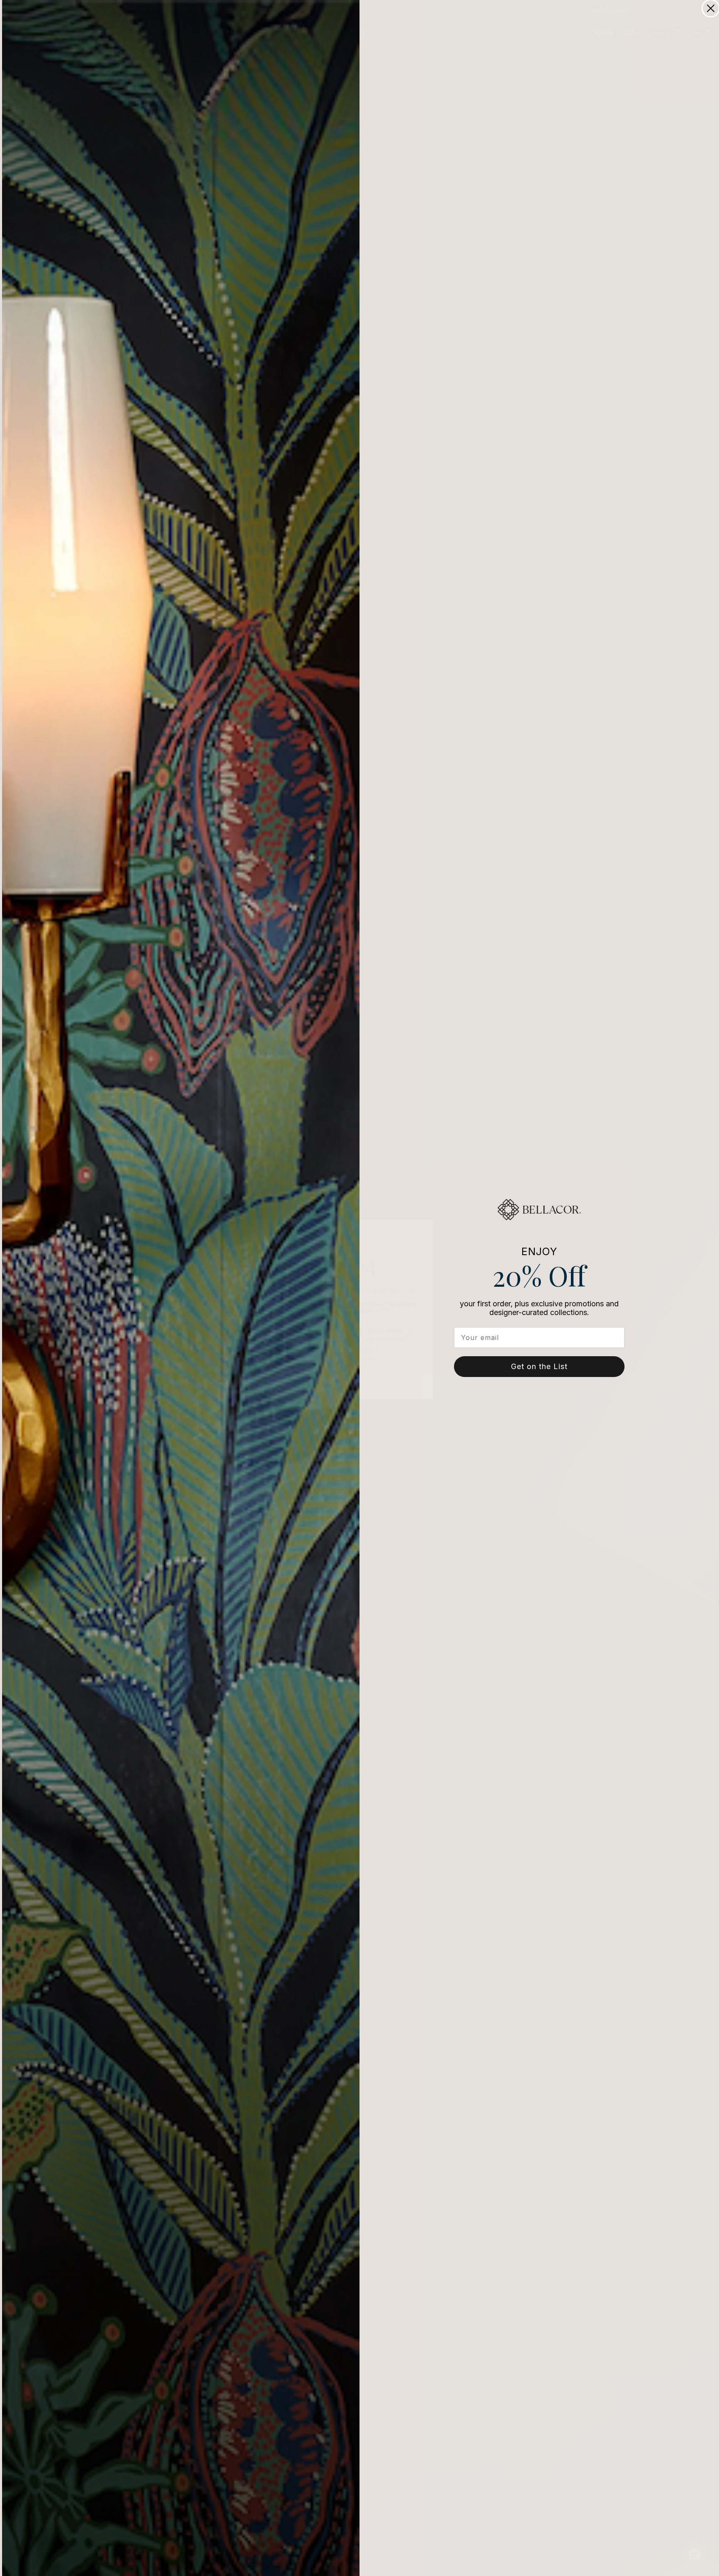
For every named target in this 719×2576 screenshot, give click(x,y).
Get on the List (539, 1366)
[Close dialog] (711, 8)
